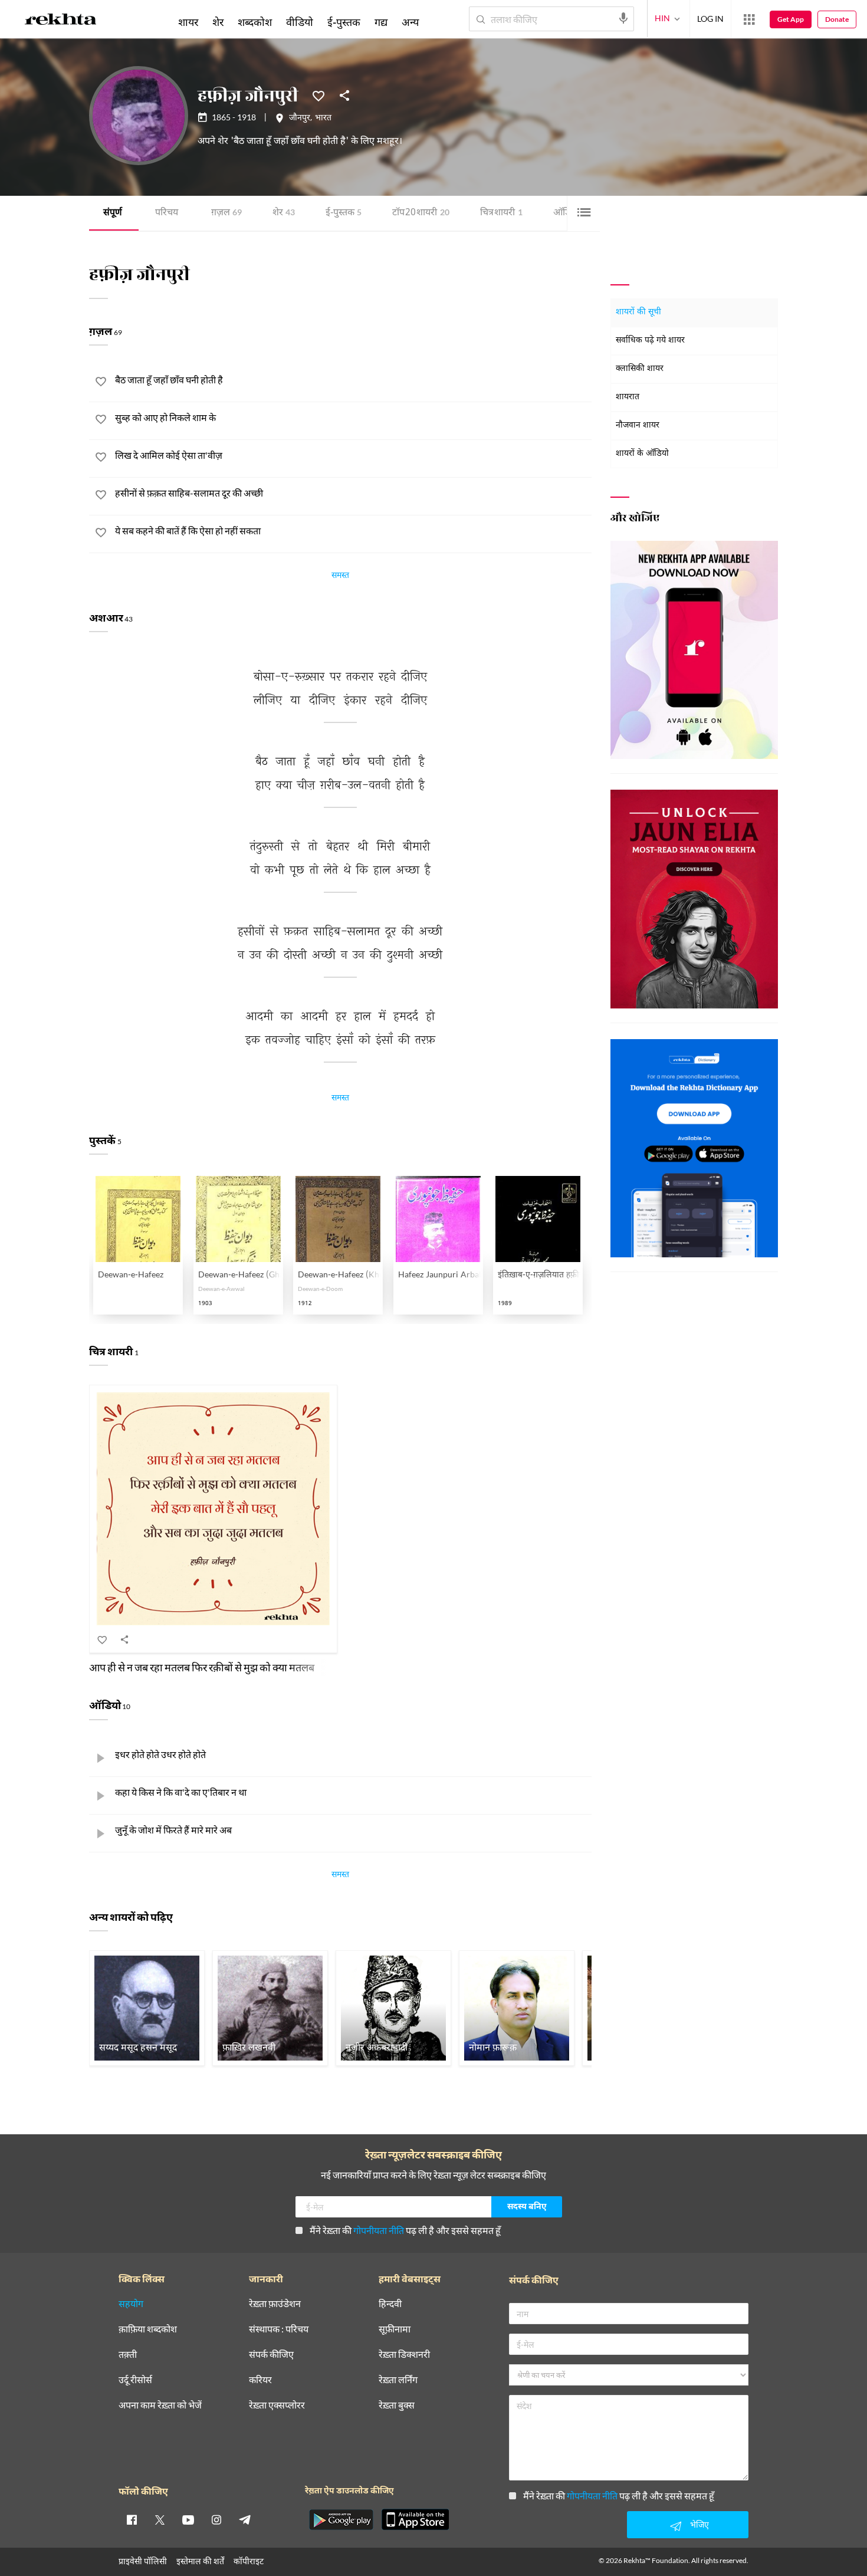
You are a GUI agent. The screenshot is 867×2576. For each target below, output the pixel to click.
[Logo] (61, 21)
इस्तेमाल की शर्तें (200, 2561)
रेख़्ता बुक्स (397, 2405)
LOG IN (710, 19)
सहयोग (131, 2304)
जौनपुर (300, 119)
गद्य (381, 22)
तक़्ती (128, 2355)
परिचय (167, 213)
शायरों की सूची (638, 312)
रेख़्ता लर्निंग (398, 2380)
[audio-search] (623, 18)
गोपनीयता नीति (379, 2230)
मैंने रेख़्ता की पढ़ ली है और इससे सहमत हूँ (405, 2230)
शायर (188, 22)
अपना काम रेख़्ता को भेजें (160, 2405)
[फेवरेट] (318, 95)
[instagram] (216, 2519)
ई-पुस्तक (344, 213)
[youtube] (188, 2519)
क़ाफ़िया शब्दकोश (148, 2329)
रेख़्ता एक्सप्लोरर (277, 2405)
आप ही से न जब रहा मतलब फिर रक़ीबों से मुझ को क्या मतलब (202, 1667)
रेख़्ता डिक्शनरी (404, 2355)
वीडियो (300, 22)
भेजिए (699, 2524)
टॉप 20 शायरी (421, 213)
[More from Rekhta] (749, 19)
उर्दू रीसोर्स (135, 2380)
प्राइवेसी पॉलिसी (143, 2561)
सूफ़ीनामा (395, 2329)
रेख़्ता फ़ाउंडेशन (275, 2304)
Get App (791, 19)
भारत (323, 119)
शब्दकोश (255, 22)
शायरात (628, 397)
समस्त (340, 577)
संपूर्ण (113, 213)
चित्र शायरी (501, 213)
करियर (260, 2380)
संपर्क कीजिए (271, 2355)
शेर (284, 213)
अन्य (410, 22)
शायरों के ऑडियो (642, 454)
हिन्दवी (390, 2304)
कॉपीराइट (249, 2561)
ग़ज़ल (226, 213)
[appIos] (415, 2519)
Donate (837, 19)
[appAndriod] (341, 2519)
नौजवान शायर (638, 425)
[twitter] (160, 2519)
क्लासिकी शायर (640, 369)
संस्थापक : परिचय (279, 2329)
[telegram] (245, 2519)
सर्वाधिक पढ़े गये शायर (650, 341)
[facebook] (132, 2519)
